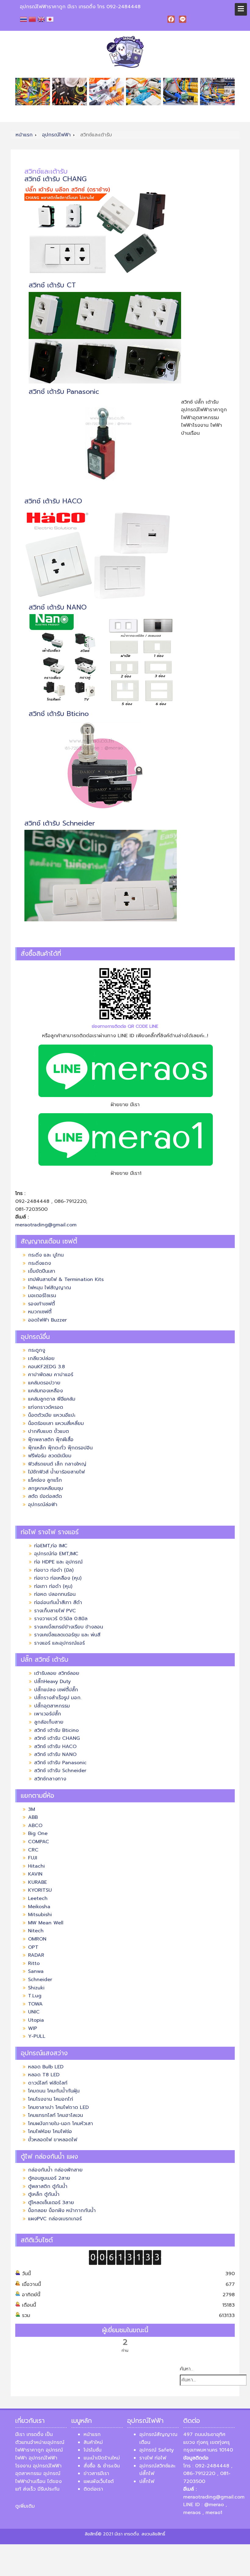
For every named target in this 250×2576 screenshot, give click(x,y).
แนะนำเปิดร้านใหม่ (102, 2458)
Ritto (34, 1963)
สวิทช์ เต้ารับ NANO (58, 607)
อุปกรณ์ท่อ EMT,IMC (56, 1554)
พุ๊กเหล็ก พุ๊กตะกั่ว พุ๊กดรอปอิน (60, 1448)
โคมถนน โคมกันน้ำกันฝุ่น (54, 2091)
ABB (33, 1817)
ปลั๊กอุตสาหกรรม (52, 1706)
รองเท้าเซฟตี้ (41, 1304)
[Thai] (24, 19)
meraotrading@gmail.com (46, 1225)
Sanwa (36, 1971)
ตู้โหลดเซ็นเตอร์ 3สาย (51, 2203)
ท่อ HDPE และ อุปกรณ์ (58, 1562)
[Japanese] (51, 19)
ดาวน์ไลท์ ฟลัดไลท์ (48, 2083)
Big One (38, 1833)
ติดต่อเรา (93, 2489)
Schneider (40, 1980)
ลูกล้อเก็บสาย (49, 1722)
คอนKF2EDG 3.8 (46, 1367)
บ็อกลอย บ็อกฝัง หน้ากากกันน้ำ (62, 2211)
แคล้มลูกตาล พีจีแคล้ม (52, 1399)
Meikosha (39, 1907)
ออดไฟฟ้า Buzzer (47, 1320)
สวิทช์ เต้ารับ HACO (53, 501)
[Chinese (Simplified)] (33, 19)
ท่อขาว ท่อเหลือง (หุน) (58, 1578)
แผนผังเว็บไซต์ (99, 2481)
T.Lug (35, 1996)
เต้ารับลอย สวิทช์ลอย (57, 1673)
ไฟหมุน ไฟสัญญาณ (50, 1288)
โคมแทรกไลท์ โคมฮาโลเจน (55, 2115)
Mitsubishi (40, 1915)
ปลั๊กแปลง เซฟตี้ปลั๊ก (56, 1690)
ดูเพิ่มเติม (25, 2506)
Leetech (38, 1898)
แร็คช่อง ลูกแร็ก (45, 1480)
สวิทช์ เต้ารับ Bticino (59, 714)
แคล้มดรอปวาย (44, 1383)
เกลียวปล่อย (41, 1358)
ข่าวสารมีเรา (96, 2473)
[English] (42, 19)
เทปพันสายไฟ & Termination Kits (66, 1279)
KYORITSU (40, 1890)
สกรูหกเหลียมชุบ (46, 1488)
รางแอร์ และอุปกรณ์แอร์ (59, 1643)
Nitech (36, 1931)
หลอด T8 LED (44, 2075)
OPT (33, 1947)
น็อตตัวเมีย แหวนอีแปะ (52, 1415)
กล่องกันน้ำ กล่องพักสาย (55, 2170)
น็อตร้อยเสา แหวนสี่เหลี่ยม (56, 1423)
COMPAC (39, 1842)
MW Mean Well (47, 1923)
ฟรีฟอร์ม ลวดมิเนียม (50, 1456)
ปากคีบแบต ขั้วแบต (48, 1431)
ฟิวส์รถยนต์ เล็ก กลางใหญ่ (57, 1464)
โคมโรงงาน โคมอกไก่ (51, 2099)
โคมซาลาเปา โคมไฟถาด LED (58, 2107)
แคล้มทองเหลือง (45, 1391)
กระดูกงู (37, 1350)
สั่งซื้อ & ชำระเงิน (102, 2466)
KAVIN (35, 1874)
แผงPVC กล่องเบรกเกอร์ (55, 2219)
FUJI (33, 1858)
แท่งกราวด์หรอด (46, 1407)
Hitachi (36, 1866)
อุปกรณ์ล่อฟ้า (43, 1505)
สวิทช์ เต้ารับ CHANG (55, 179)
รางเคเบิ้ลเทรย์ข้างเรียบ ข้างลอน (69, 1627)
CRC (33, 1850)
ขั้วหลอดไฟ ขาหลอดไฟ (53, 2140)
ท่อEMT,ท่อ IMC (52, 1546)
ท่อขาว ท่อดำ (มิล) (54, 1570)
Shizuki (36, 1988)
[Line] (183, 19)
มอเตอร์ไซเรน (42, 1296)
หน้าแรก (92, 2434)
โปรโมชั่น (93, 2450)
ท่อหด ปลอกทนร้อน (55, 1594)
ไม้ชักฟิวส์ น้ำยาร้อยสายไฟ (56, 1472)
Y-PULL (37, 2036)
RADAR (36, 1955)
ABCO (35, 1826)
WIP (33, 2028)
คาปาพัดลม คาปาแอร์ (51, 1375)
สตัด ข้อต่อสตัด (45, 1496)
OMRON (37, 1939)
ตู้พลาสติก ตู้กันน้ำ (48, 2186)
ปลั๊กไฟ (147, 2481)
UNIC (34, 2012)
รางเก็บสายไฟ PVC (55, 1611)
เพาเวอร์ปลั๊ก (48, 1714)
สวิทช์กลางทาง (50, 1779)
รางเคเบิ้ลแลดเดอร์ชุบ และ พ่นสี (67, 1635)
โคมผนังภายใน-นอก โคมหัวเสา (61, 2124)
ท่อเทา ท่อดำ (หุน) (53, 1586)
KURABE (37, 1882)
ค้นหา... (187, 2369)
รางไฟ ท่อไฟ (153, 2458)
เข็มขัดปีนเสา (42, 1271)
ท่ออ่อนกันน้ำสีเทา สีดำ (58, 1603)
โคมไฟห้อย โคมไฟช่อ (50, 2132)
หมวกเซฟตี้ (40, 1312)
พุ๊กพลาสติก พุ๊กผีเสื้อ (51, 1440)
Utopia (36, 2020)
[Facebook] (171, 19)
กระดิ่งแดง (39, 1263)
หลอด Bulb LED (46, 2067)
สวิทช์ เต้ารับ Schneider (60, 823)
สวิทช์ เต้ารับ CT (52, 285)
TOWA (35, 2004)
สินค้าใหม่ (93, 2442)
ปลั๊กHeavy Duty (52, 1682)
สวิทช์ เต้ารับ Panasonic (64, 392)
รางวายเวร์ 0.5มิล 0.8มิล (61, 1619)
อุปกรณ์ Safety (157, 2450)
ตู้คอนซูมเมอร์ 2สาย (49, 2178)
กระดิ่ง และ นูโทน (46, 1255)
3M (32, 1809)
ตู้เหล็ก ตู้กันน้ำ (44, 2194)
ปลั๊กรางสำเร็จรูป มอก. (58, 1698)
